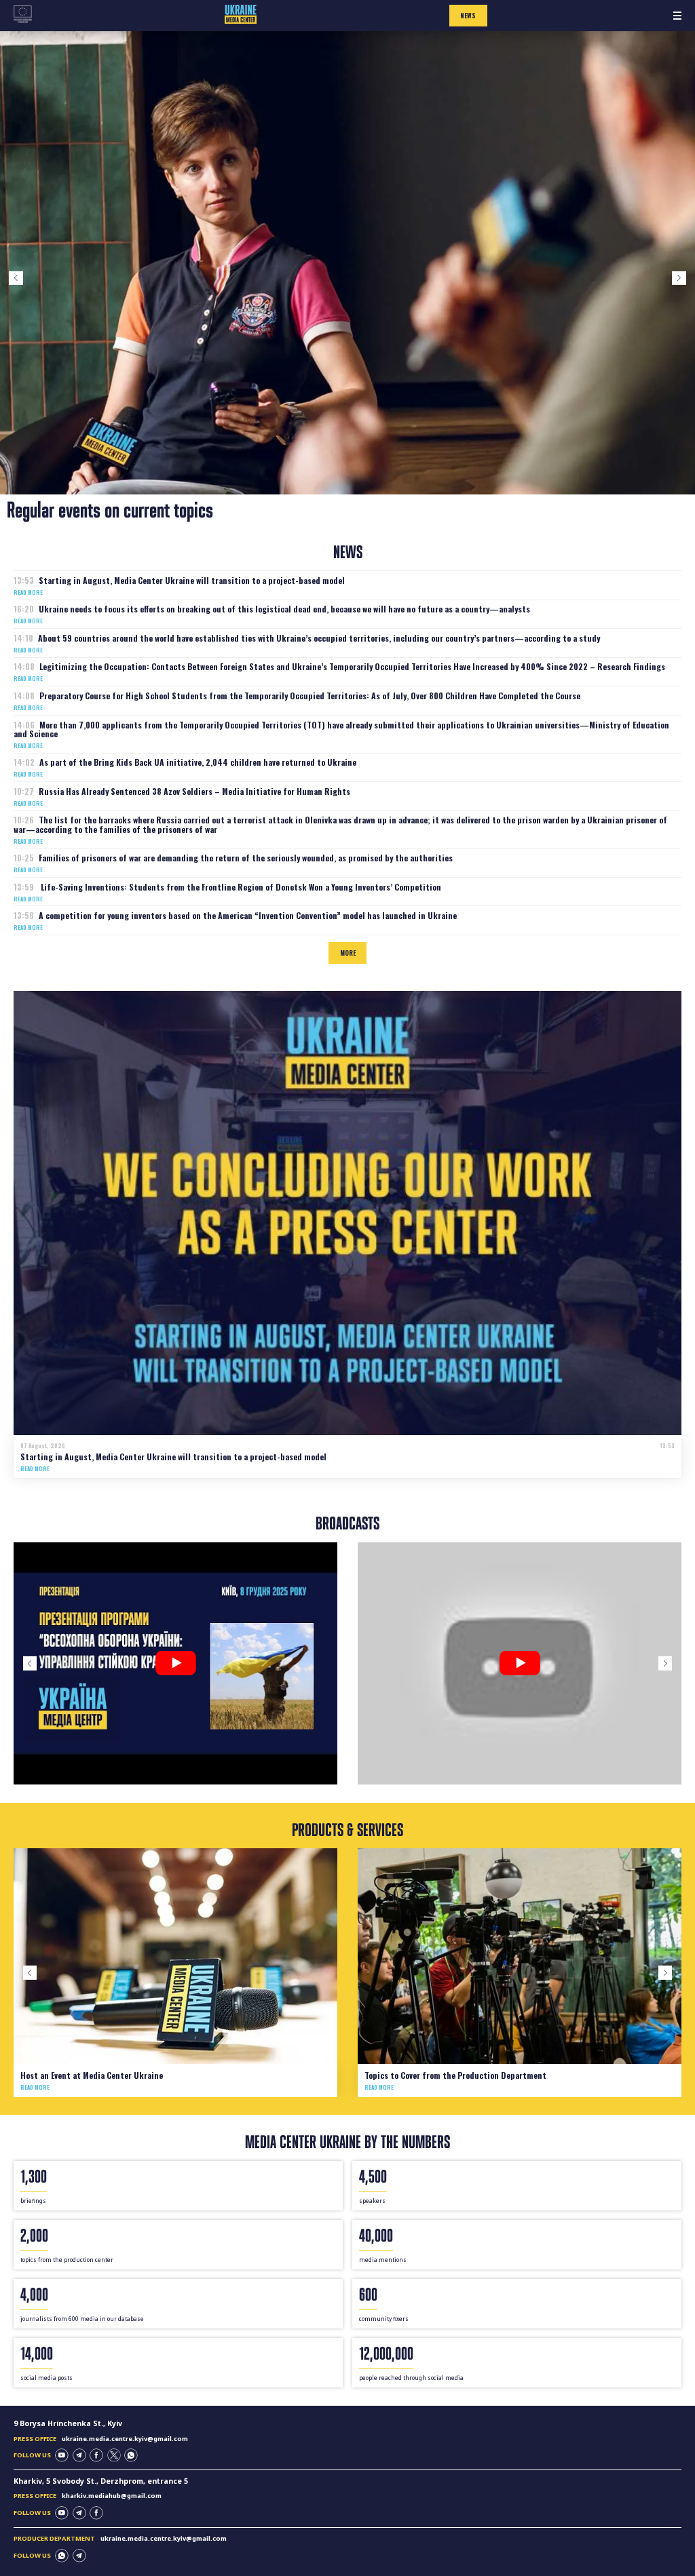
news (468, 16)
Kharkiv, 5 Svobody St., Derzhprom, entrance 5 (101, 2481)
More (348, 953)
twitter (114, 2455)
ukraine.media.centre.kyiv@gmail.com (125, 2439)
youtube (62, 2455)
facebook (96, 2455)
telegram (79, 2455)
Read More (28, 592)
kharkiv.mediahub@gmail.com (112, 2496)
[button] (16, 278)
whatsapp (131, 2455)
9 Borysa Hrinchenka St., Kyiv (68, 2423)
